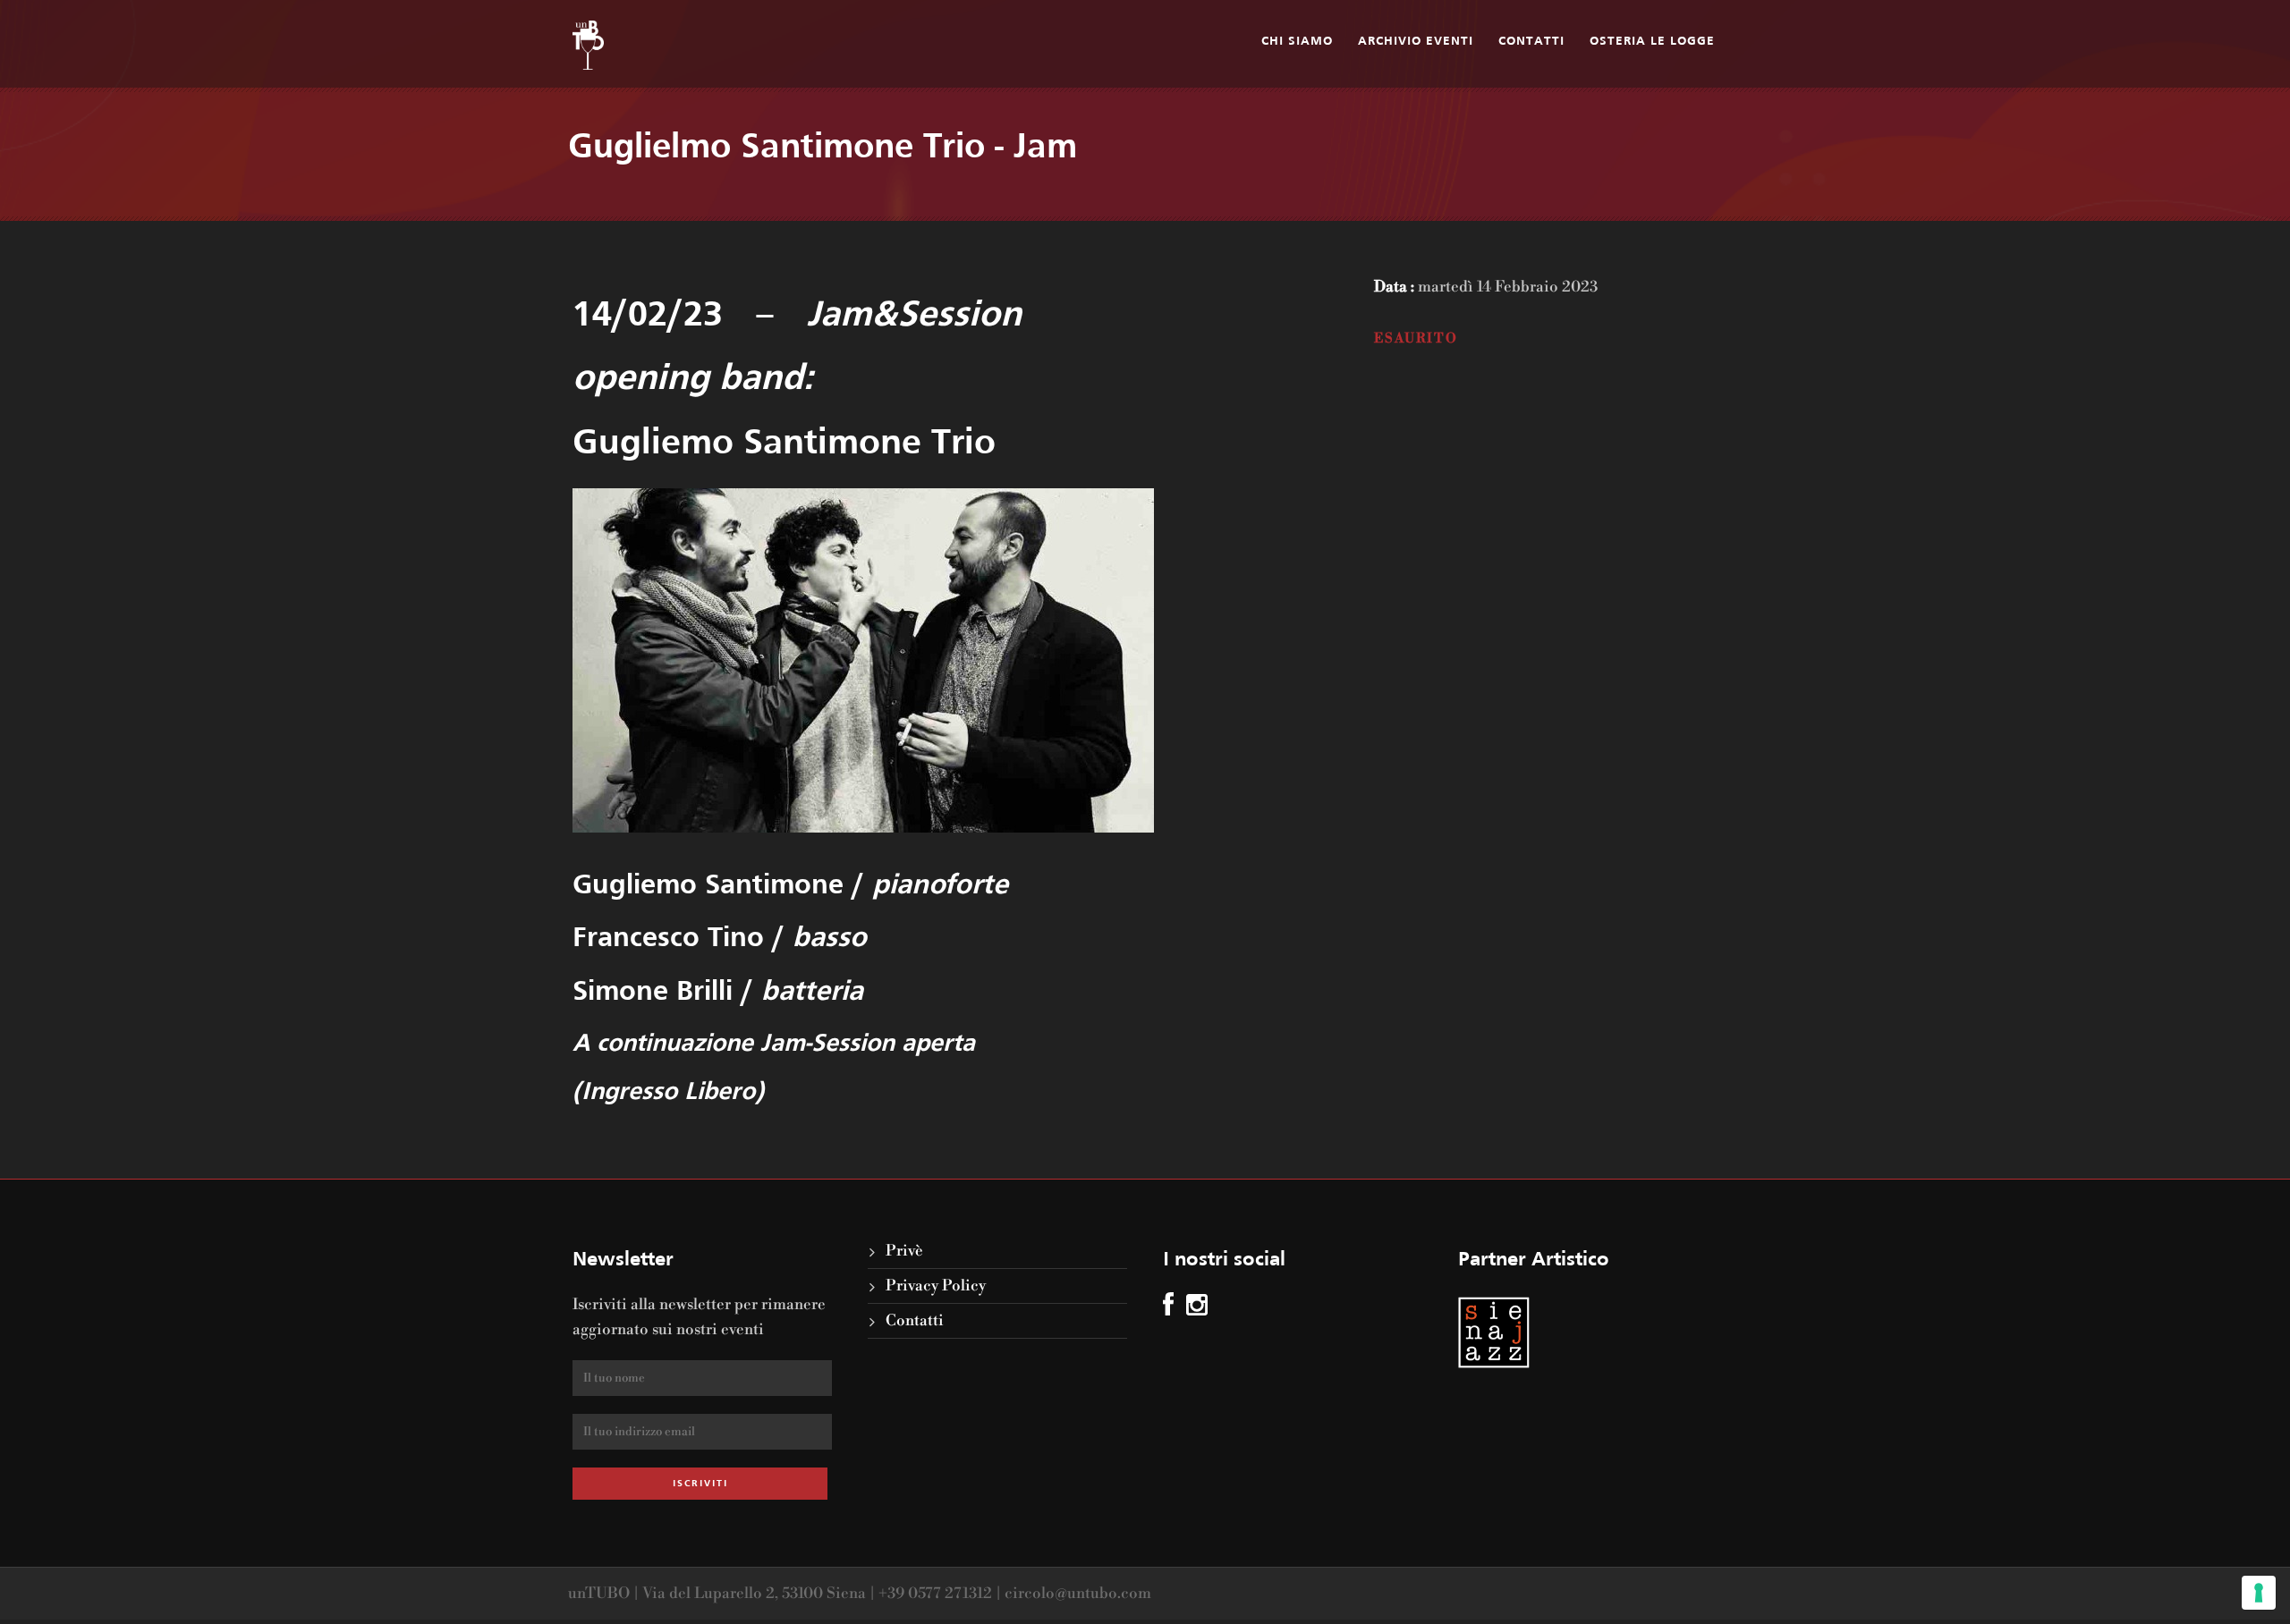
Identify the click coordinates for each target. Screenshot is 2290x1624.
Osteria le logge (1652, 42)
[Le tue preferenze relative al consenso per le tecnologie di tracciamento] (2259, 1593)
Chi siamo (1297, 42)
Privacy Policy (936, 1286)
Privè (904, 1251)
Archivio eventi (1416, 42)
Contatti (1531, 42)
